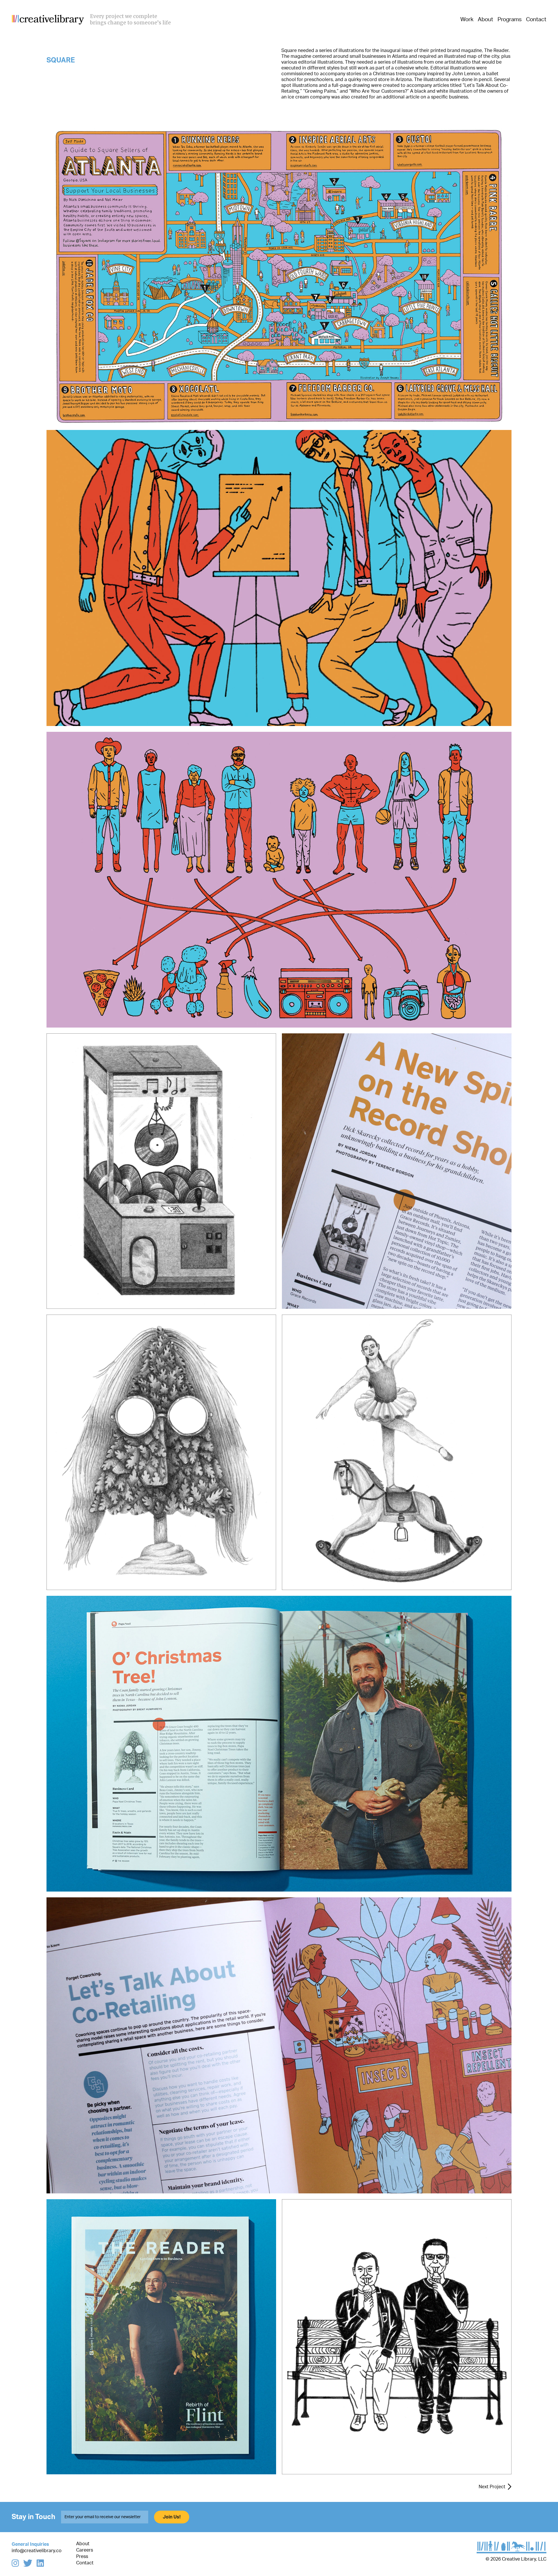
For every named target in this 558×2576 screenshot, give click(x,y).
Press (82, 2557)
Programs (510, 20)
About (485, 20)
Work (467, 20)
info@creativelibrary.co (37, 2551)
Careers (85, 2550)
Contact (536, 20)
